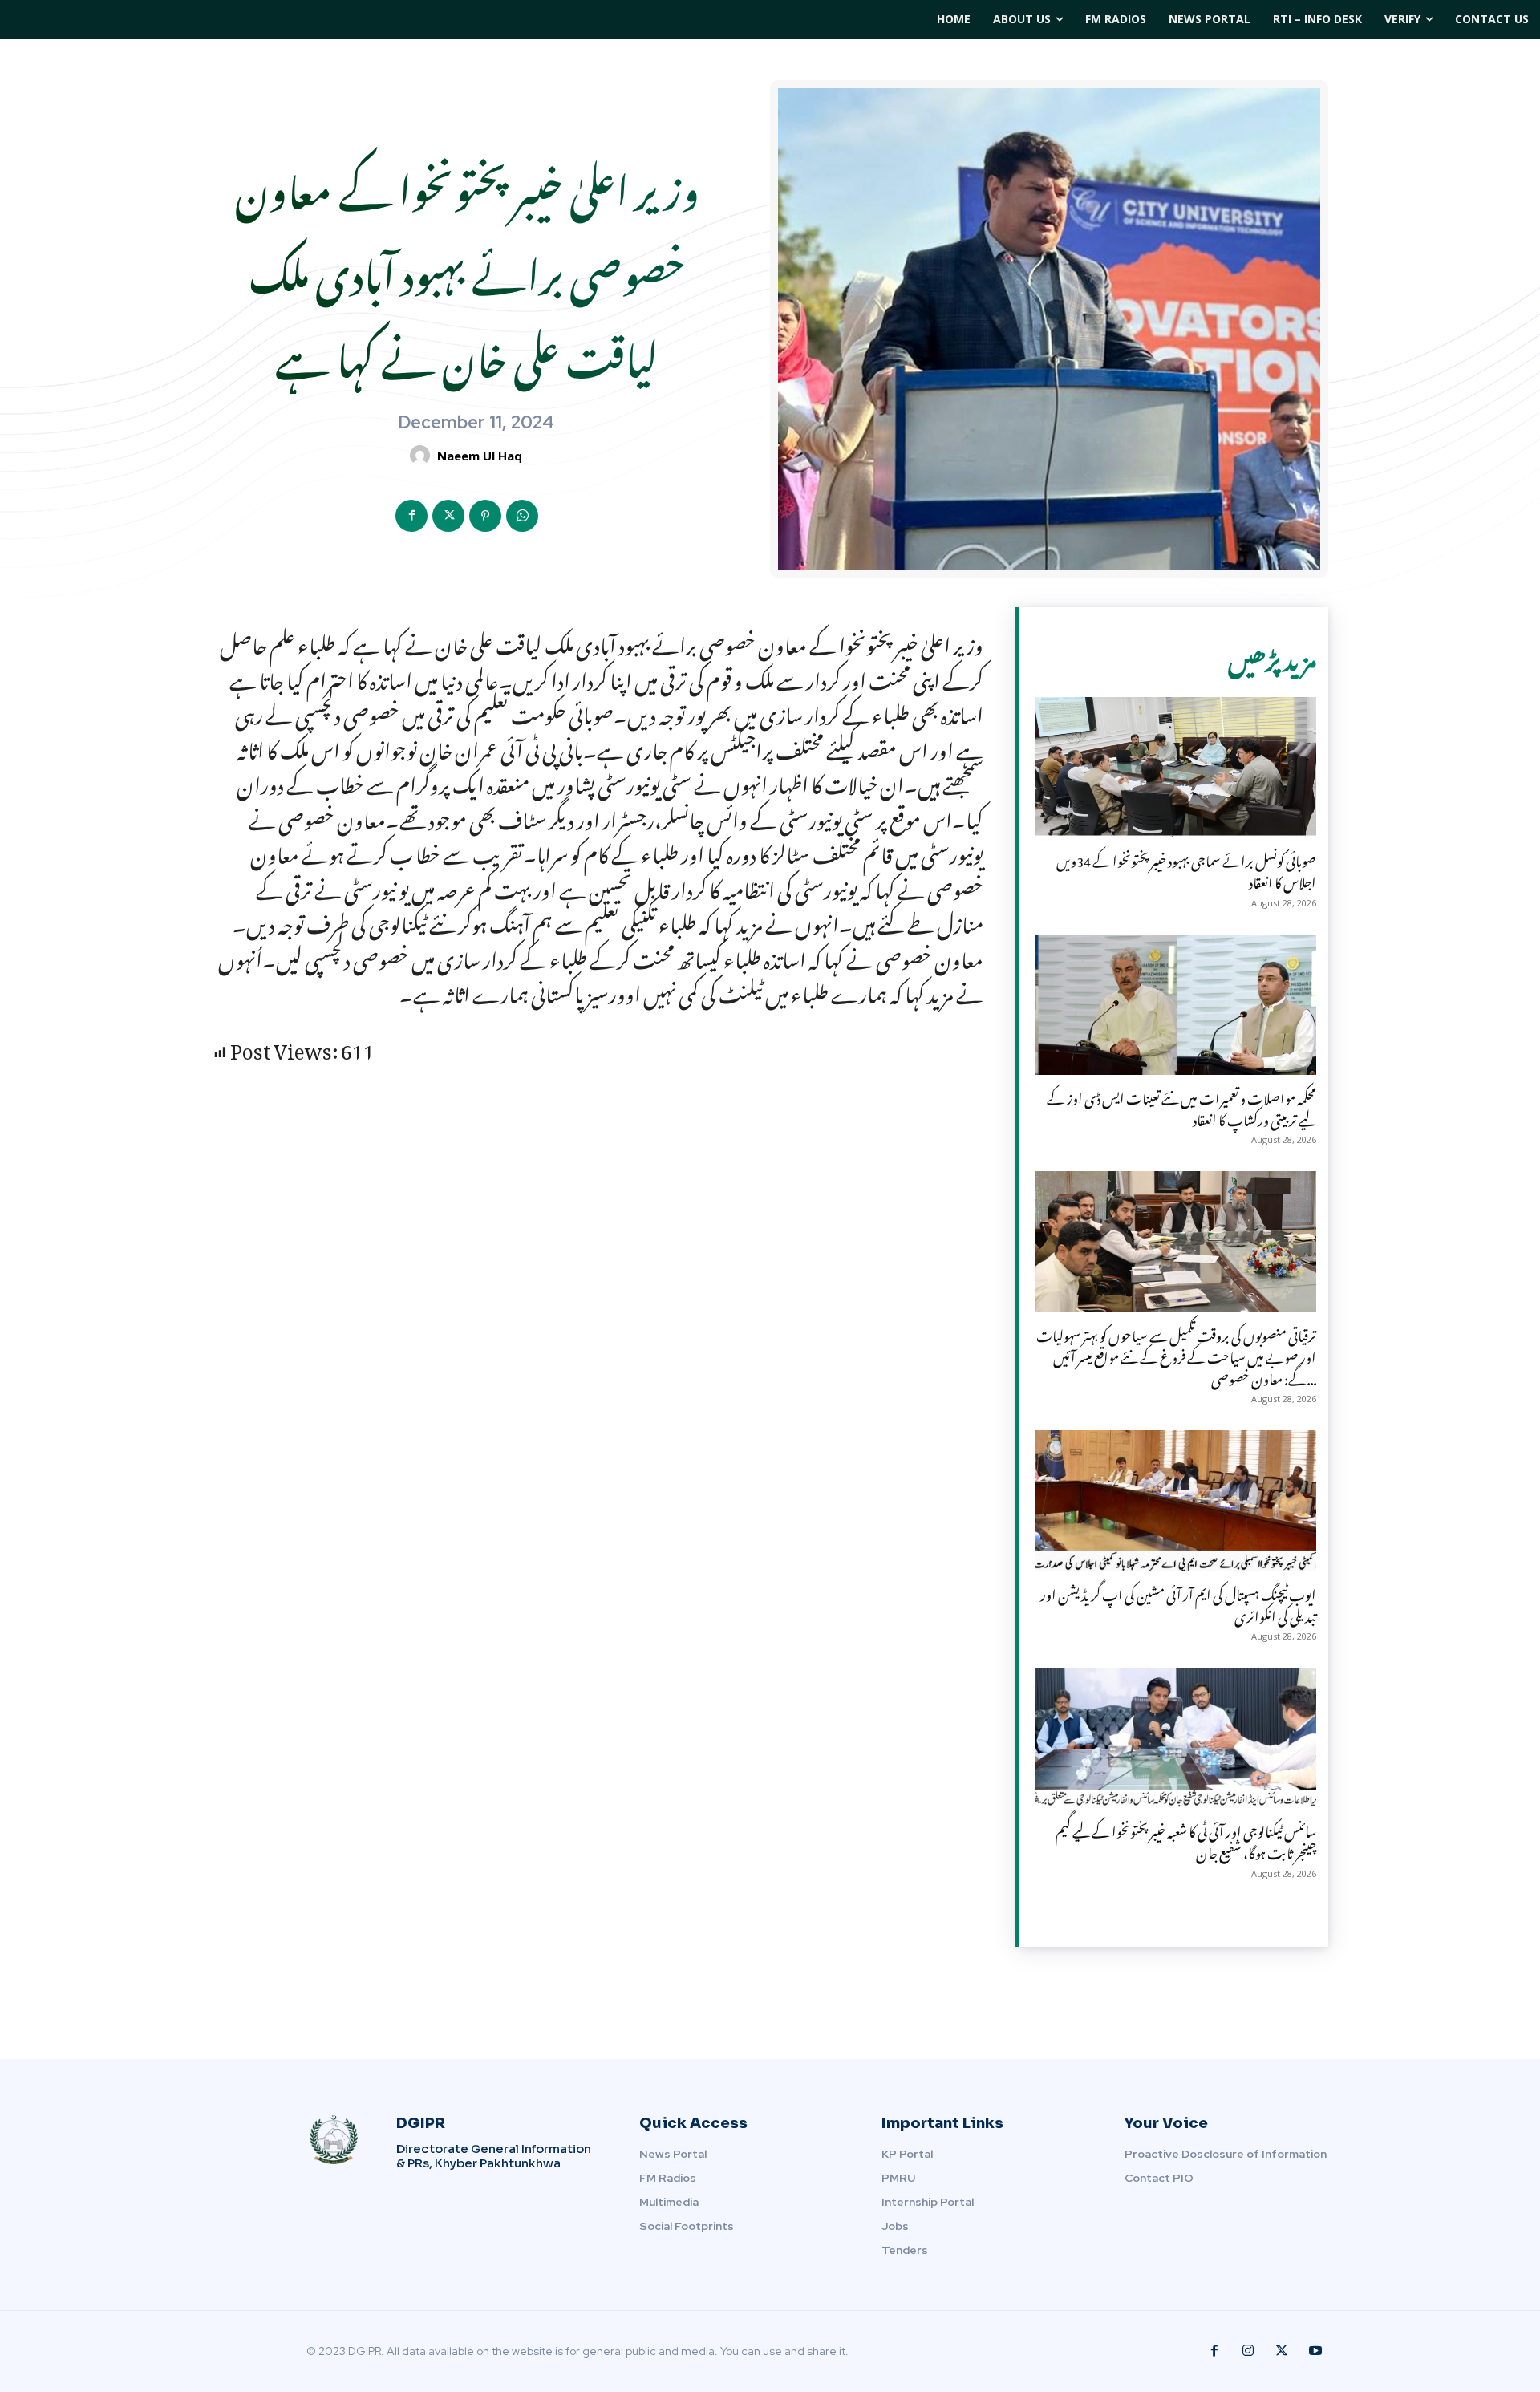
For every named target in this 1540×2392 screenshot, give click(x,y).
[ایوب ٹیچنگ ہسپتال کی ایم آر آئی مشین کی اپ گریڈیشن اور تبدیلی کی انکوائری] (1175, 1500)
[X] (448, 516)
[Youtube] (1315, 2351)
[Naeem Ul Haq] (422, 455)
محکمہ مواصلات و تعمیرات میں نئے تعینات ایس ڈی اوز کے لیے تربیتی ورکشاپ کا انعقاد (1181, 1107)
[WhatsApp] (522, 516)
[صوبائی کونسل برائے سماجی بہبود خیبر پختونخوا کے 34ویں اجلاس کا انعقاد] (1175, 767)
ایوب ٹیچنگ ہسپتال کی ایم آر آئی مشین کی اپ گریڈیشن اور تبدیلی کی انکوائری (1178, 1603)
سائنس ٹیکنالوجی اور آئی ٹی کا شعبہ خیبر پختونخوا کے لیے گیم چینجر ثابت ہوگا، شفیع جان (1186, 1840)
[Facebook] (411, 516)
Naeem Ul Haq (480, 456)
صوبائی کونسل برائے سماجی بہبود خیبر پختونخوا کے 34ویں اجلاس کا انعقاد (1186, 869)
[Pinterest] (485, 516)
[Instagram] (1248, 2351)
